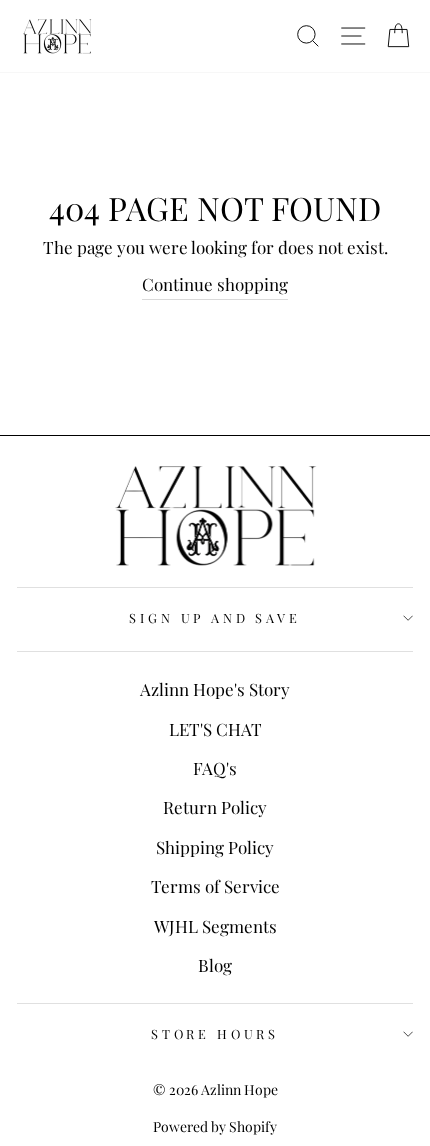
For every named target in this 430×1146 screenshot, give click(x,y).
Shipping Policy (215, 847)
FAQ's (215, 768)
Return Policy (215, 807)
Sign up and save (214, 617)
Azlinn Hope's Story (215, 689)
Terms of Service (215, 886)
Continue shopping (215, 284)
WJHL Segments (215, 926)
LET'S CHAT (215, 729)
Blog (215, 965)
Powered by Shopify (215, 1126)
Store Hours (215, 1033)
